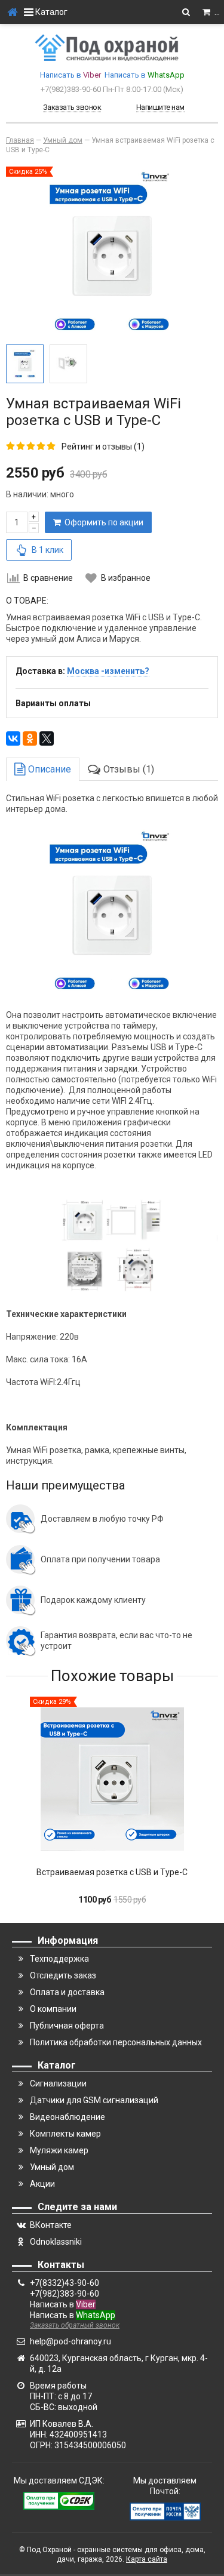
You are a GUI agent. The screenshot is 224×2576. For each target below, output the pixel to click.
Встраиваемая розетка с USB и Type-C (112, 1872)
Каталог (50, 12)
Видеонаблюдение (67, 2117)
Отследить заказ (63, 1975)
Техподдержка (59, 1959)
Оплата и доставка (67, 1992)
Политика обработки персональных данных (116, 2042)
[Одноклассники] (30, 738)
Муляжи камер (59, 2150)
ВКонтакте (51, 2225)
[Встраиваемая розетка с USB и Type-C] (112, 1779)
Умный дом (52, 2167)
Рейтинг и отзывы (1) (103, 447)
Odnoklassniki (56, 2242)
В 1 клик (47, 550)
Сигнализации (58, 2083)
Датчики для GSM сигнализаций (94, 2100)
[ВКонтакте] (13, 738)
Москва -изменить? (108, 671)
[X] (47, 738)
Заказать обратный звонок (75, 2325)
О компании (53, 2009)
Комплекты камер (65, 2134)
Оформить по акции (102, 522)
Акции (42, 2184)
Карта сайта (147, 2559)
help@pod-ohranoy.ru (70, 2341)
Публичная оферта (67, 2026)
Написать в (70, 75)
